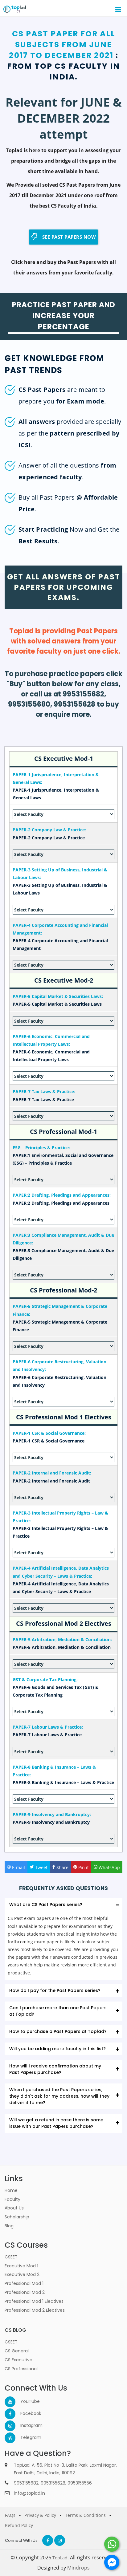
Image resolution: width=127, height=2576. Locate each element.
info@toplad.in (29, 2493)
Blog (9, 2226)
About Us (14, 2208)
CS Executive (18, 2360)
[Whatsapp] (112, 2544)
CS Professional (21, 2369)
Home (11, 2190)
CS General (17, 2351)
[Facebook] (10, 2414)
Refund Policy (19, 2525)
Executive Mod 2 (22, 2274)
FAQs (10, 2515)
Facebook (26, 2413)
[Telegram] (10, 2438)
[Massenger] (112, 2562)
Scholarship (17, 2217)
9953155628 (53, 2483)
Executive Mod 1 (21, 2266)
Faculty (12, 2199)
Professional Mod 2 (25, 2292)
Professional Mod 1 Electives (34, 2301)
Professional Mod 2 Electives (35, 2310)
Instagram (26, 2425)
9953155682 (26, 2483)
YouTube (26, 2401)
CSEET (11, 2257)
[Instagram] (10, 2426)
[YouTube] (10, 2402)
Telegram (26, 2437)
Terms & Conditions (85, 2515)
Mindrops (78, 2568)
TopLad (60, 2558)
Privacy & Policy (40, 2515)
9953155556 (80, 2483)
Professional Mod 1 (24, 2283)
